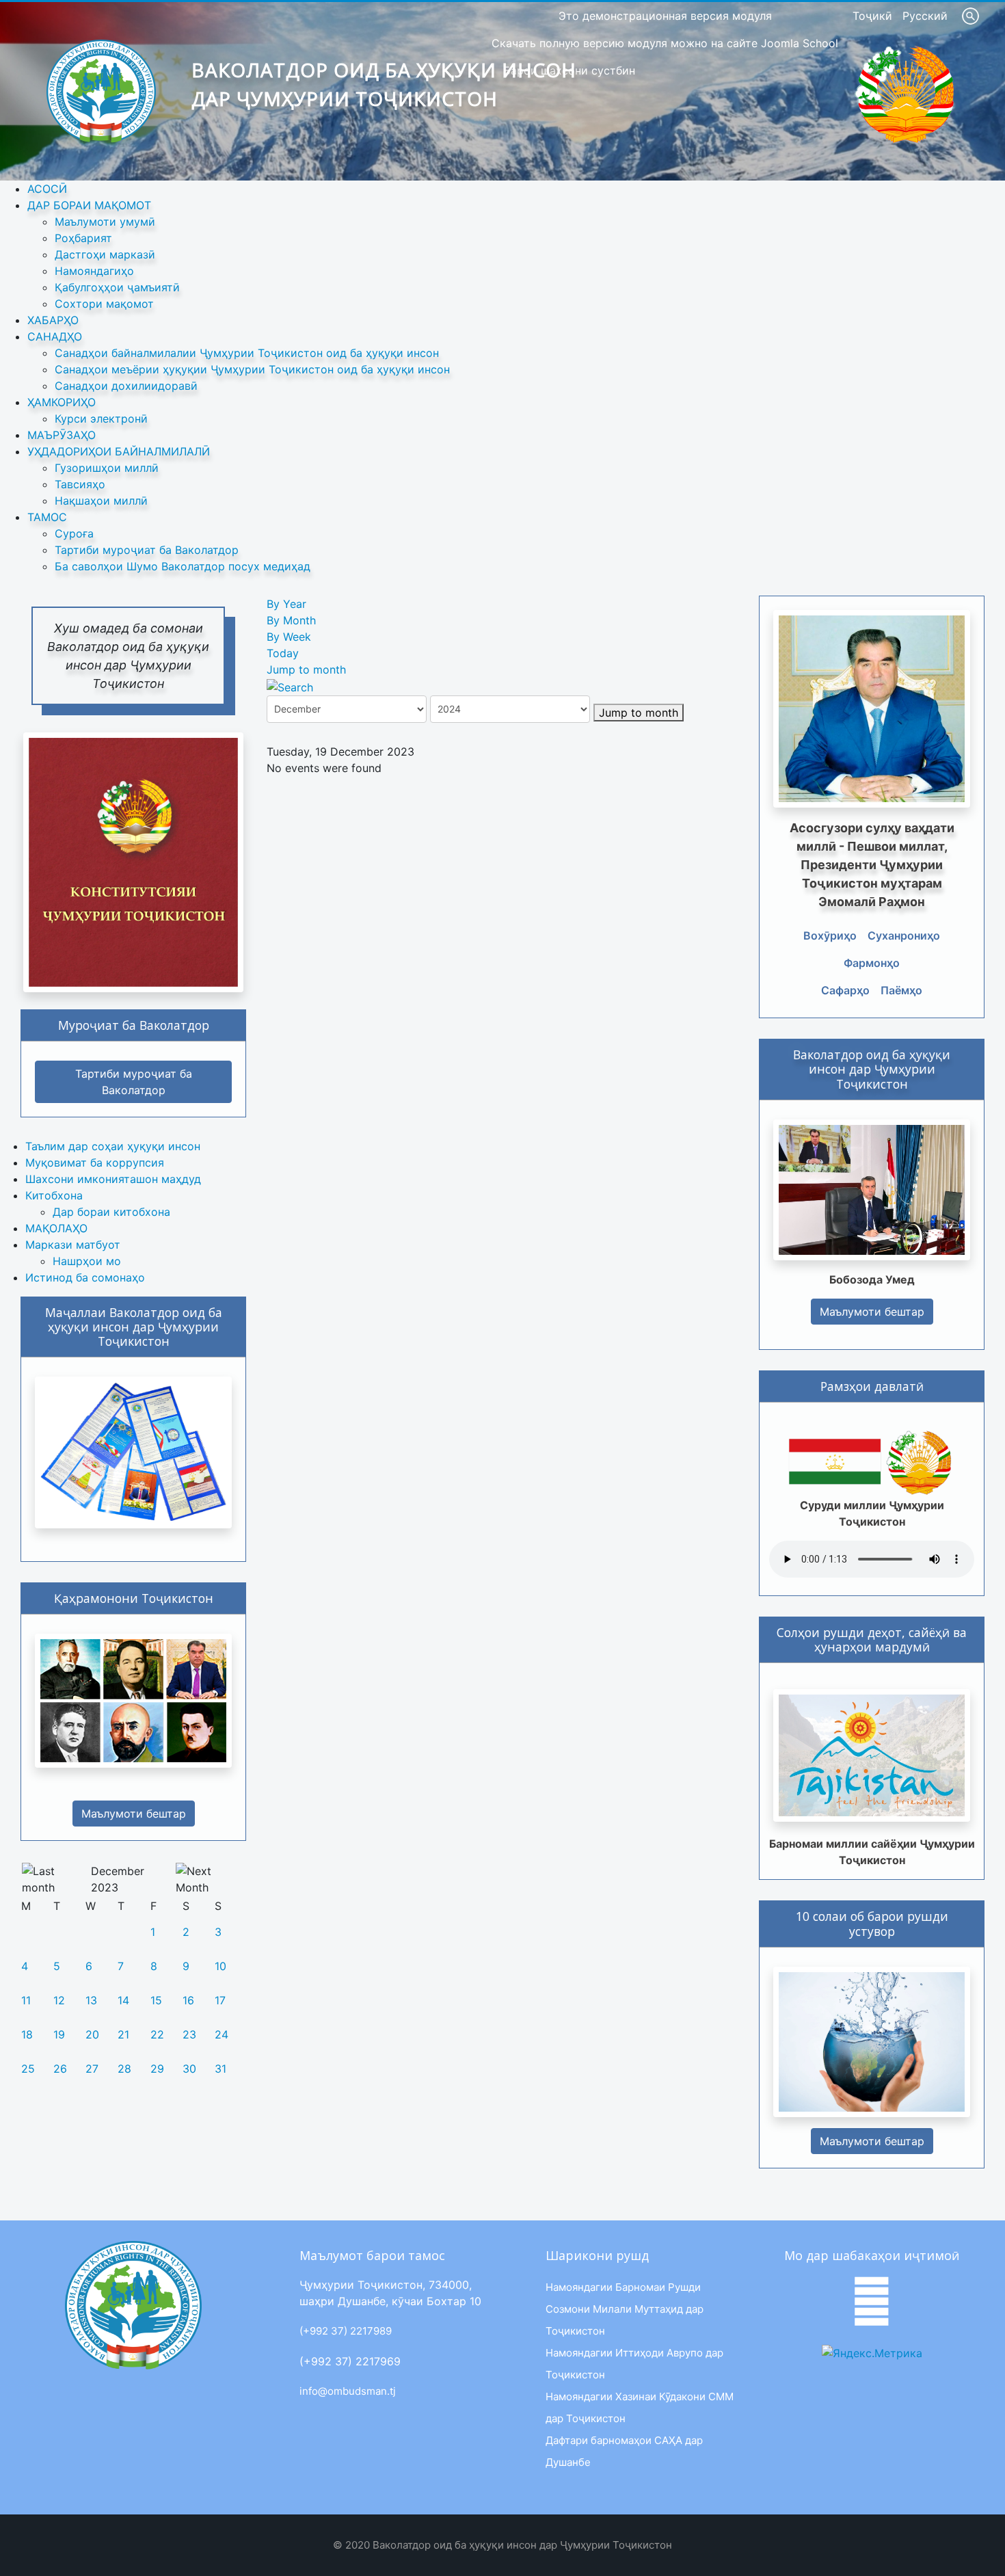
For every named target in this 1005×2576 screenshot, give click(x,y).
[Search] (290, 686)
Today (283, 653)
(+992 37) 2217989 (346, 2331)
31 (220, 2069)
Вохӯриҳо (830, 935)
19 (59, 2034)
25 (28, 2069)
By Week (289, 637)
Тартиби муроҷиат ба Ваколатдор (134, 1082)
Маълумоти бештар (134, 1814)
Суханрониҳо (904, 935)
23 (189, 2034)
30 (189, 2069)
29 (157, 2069)
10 (220, 1966)
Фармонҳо (872, 963)
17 (220, 2000)
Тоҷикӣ (874, 16)
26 (60, 2069)
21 (123, 2034)
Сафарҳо (845, 990)
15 (156, 2000)
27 (92, 2069)
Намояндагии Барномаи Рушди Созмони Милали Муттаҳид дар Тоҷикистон (625, 2309)
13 (91, 2000)
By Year (286, 604)
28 (124, 2069)
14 (123, 2000)
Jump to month (306, 669)
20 (92, 2034)
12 (59, 2000)
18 (27, 2034)
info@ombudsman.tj (348, 2391)
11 (26, 2000)
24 (222, 2034)
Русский (925, 16)
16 (188, 2000)
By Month (291, 620)
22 (157, 2034)
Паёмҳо (901, 990)
